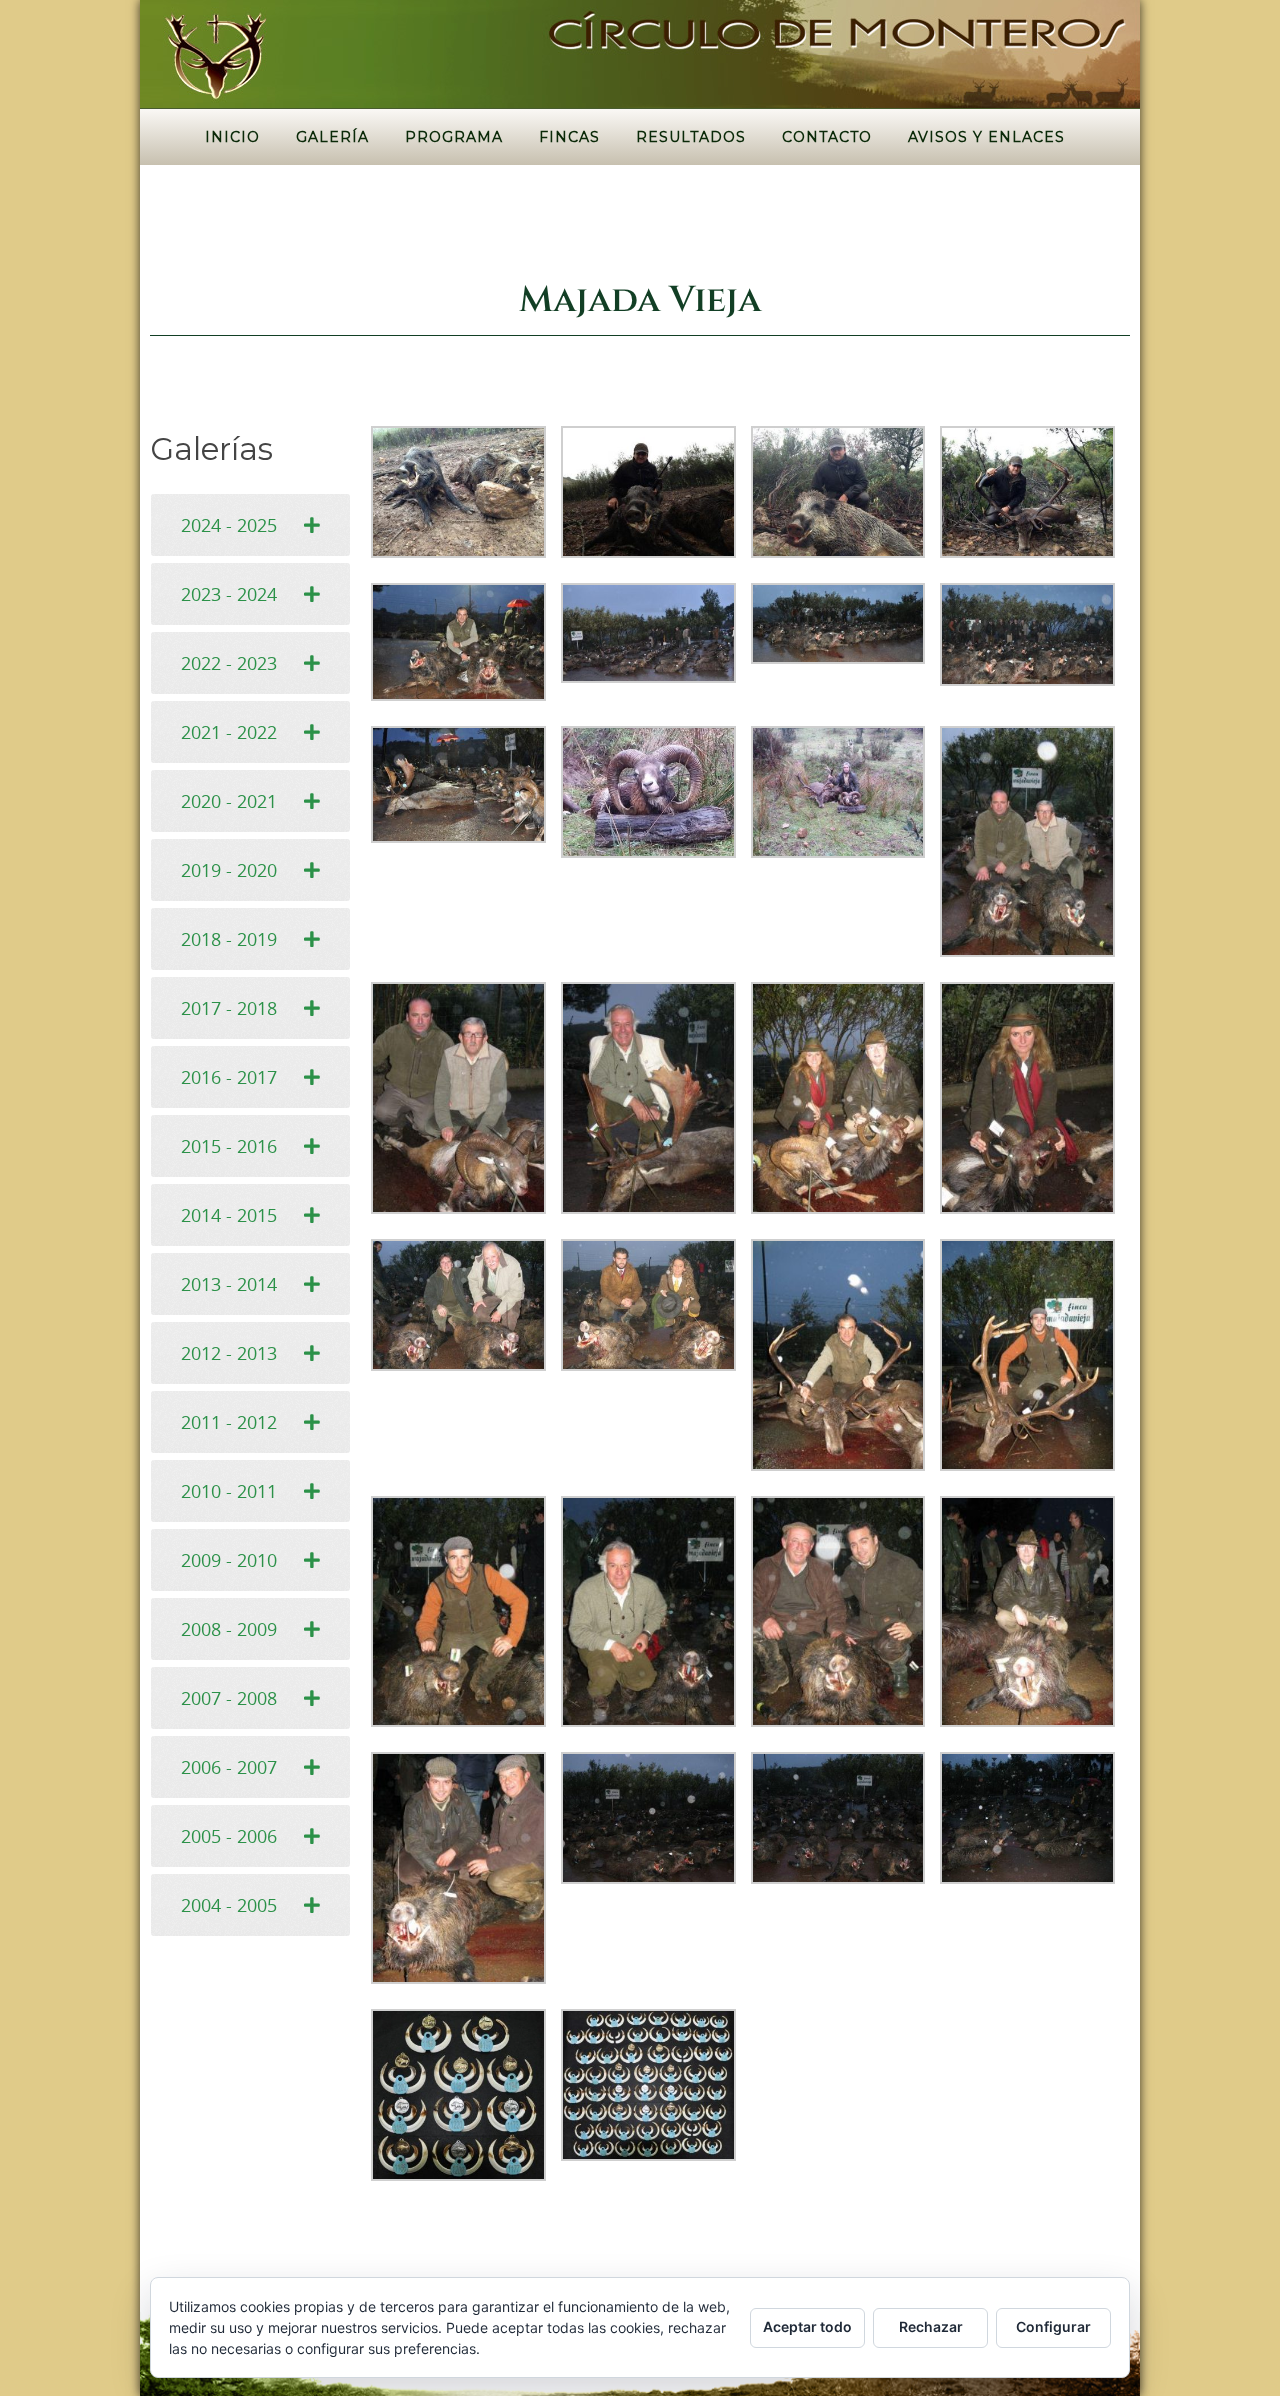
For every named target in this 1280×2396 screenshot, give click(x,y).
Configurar (1053, 2326)
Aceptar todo (807, 2326)
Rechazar (931, 2326)
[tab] (250, 525)
